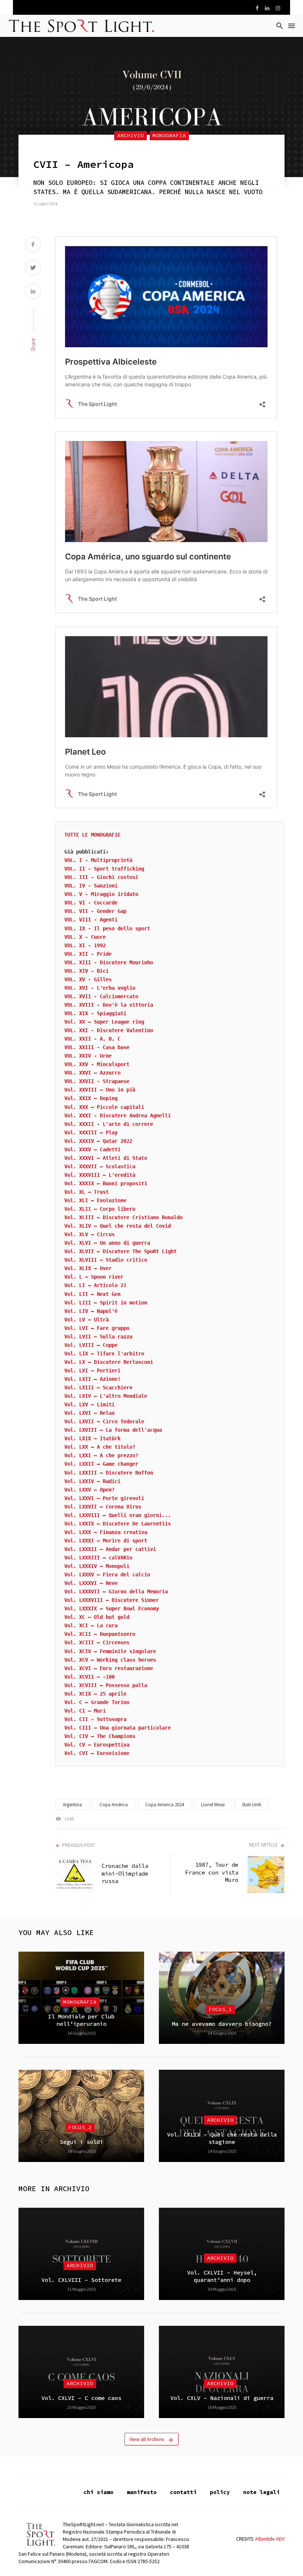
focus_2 (80, 2127)
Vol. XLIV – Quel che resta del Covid (118, 1226)
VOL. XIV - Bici (86, 971)
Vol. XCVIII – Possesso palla (106, 1685)
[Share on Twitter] (33, 268)
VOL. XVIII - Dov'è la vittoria (109, 1005)
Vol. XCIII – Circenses (97, 1642)
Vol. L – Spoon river (94, 1277)
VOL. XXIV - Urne (88, 1056)
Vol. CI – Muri (85, 1711)
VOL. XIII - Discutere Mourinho (109, 962)
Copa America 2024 (164, 1805)
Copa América (114, 1805)
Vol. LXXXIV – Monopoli (97, 1566)
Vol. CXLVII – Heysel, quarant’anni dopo (222, 2276)
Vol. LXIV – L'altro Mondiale (106, 1396)
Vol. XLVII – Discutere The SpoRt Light (120, 1251)
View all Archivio (147, 2439)
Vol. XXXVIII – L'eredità (100, 1175)
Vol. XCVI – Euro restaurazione (109, 1668)
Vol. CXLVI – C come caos (81, 2398)
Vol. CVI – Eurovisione (97, 1753)
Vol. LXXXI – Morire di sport (106, 1541)
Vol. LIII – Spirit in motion (106, 1303)
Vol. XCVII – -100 (89, 1677)
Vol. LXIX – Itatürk (92, 1438)
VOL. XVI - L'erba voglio (100, 988)
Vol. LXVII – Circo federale (104, 1421)
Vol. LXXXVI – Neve (91, 1583)
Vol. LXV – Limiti (89, 1404)
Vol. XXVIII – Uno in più (100, 1090)
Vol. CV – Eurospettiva (97, 1745)
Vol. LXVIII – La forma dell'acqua (113, 1430)
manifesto (142, 2492)
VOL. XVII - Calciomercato (101, 996)
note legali (261, 2492)
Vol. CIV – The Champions (100, 1736)
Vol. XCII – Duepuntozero (100, 1634)
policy (220, 2492)
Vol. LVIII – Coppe (91, 1345)
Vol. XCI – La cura (91, 1625)
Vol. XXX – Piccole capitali (104, 1107)
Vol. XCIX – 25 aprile (95, 1694)
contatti (183, 2492)
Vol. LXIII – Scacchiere (98, 1387)
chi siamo (98, 2492)
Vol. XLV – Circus (89, 1234)
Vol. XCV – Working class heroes (110, 1660)
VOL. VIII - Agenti (91, 920)
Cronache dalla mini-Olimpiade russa (125, 1873)
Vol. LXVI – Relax (89, 1413)
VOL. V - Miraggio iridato (101, 894)
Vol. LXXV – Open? (89, 1490)
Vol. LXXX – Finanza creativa (106, 1532)
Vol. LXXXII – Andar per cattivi (110, 1549)
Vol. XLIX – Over (88, 1268)
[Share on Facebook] (33, 245)
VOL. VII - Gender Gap (95, 911)
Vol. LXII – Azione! (92, 1379)
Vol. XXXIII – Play (91, 1132)
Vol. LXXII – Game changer (101, 1464)
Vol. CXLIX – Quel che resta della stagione (222, 2138)
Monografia (169, 135)
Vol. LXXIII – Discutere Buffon (109, 1473)
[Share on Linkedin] (33, 292)
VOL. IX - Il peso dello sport (107, 928)
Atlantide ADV (270, 2539)
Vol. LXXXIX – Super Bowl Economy (112, 1608)
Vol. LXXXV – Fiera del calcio (107, 1575)
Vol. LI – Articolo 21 (95, 1285)
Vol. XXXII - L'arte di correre (109, 1124)
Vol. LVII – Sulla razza (98, 1337)
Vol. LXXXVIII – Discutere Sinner (112, 1600)
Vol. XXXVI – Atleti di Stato (106, 1158)
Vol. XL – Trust (86, 1192)
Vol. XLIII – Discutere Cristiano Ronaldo (123, 1217)
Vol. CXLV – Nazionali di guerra (222, 2398)
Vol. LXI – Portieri (92, 1370)
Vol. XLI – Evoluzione (95, 1200)
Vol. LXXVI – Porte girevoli (104, 1498)
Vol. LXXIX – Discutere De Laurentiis (118, 1524)
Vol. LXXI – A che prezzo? (101, 1455)
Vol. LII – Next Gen (92, 1294)
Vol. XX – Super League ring (104, 1022)
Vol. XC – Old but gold (97, 1617)
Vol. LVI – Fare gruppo (97, 1328)
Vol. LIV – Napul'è (91, 1311)
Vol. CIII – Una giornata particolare (118, 1728)
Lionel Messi (213, 1805)
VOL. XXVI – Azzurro (92, 1073)
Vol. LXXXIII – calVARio (98, 1558)
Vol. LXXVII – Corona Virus (103, 1507)
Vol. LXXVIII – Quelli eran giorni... (118, 1515)
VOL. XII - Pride (88, 954)
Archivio (130, 135)
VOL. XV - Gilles (88, 979)
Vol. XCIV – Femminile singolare (110, 1651)
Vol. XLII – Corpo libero (100, 1209)
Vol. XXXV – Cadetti (92, 1149)
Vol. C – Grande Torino (97, 1702)
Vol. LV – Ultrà (86, 1320)
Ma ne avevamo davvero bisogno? (222, 2024)
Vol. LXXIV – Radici (92, 1481)
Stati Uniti (252, 1805)
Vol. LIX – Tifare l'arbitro (104, 1353)
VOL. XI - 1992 (85, 945)
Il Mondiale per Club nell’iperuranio (81, 2020)
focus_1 (220, 2009)
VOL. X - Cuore (85, 937)
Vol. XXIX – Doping (91, 1098)
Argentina (72, 1805)
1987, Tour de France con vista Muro (212, 1872)
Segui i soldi (81, 2142)
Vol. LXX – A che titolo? (100, 1447)
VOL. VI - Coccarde (91, 903)
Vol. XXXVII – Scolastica (100, 1166)
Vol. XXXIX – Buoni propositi (106, 1183)
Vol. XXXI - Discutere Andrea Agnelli (118, 1115)
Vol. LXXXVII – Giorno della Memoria (116, 1592)
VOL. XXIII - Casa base (97, 1047)
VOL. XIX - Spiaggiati (95, 1013)
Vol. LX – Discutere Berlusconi (109, 1362)
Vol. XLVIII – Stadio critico (106, 1260)
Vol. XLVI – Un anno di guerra (107, 1243)
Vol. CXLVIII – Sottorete (81, 2280)
